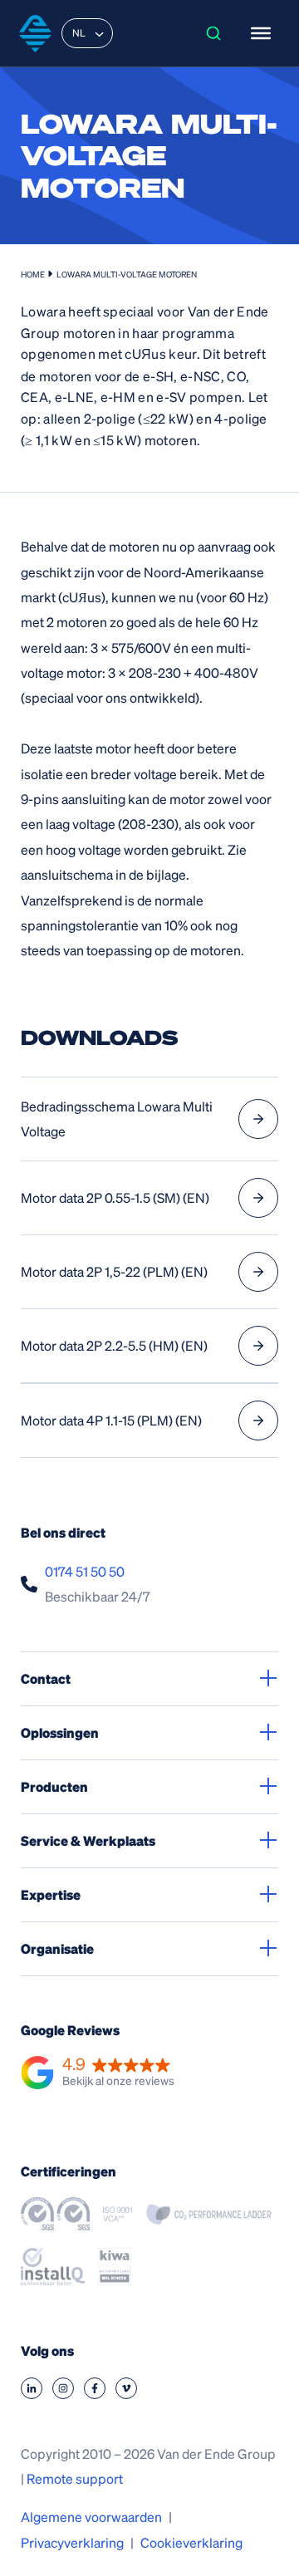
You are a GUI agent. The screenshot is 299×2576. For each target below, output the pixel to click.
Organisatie (57, 1948)
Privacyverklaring (72, 2542)
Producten (54, 1786)
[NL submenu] (99, 33)
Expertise (51, 1894)
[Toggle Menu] (261, 33)
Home (33, 274)
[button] (98, 2073)
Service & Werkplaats (88, 1840)
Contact (46, 1678)
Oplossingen (60, 1732)
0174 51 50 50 (85, 1571)
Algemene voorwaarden (91, 2517)
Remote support (75, 2478)
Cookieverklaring (191, 2542)
